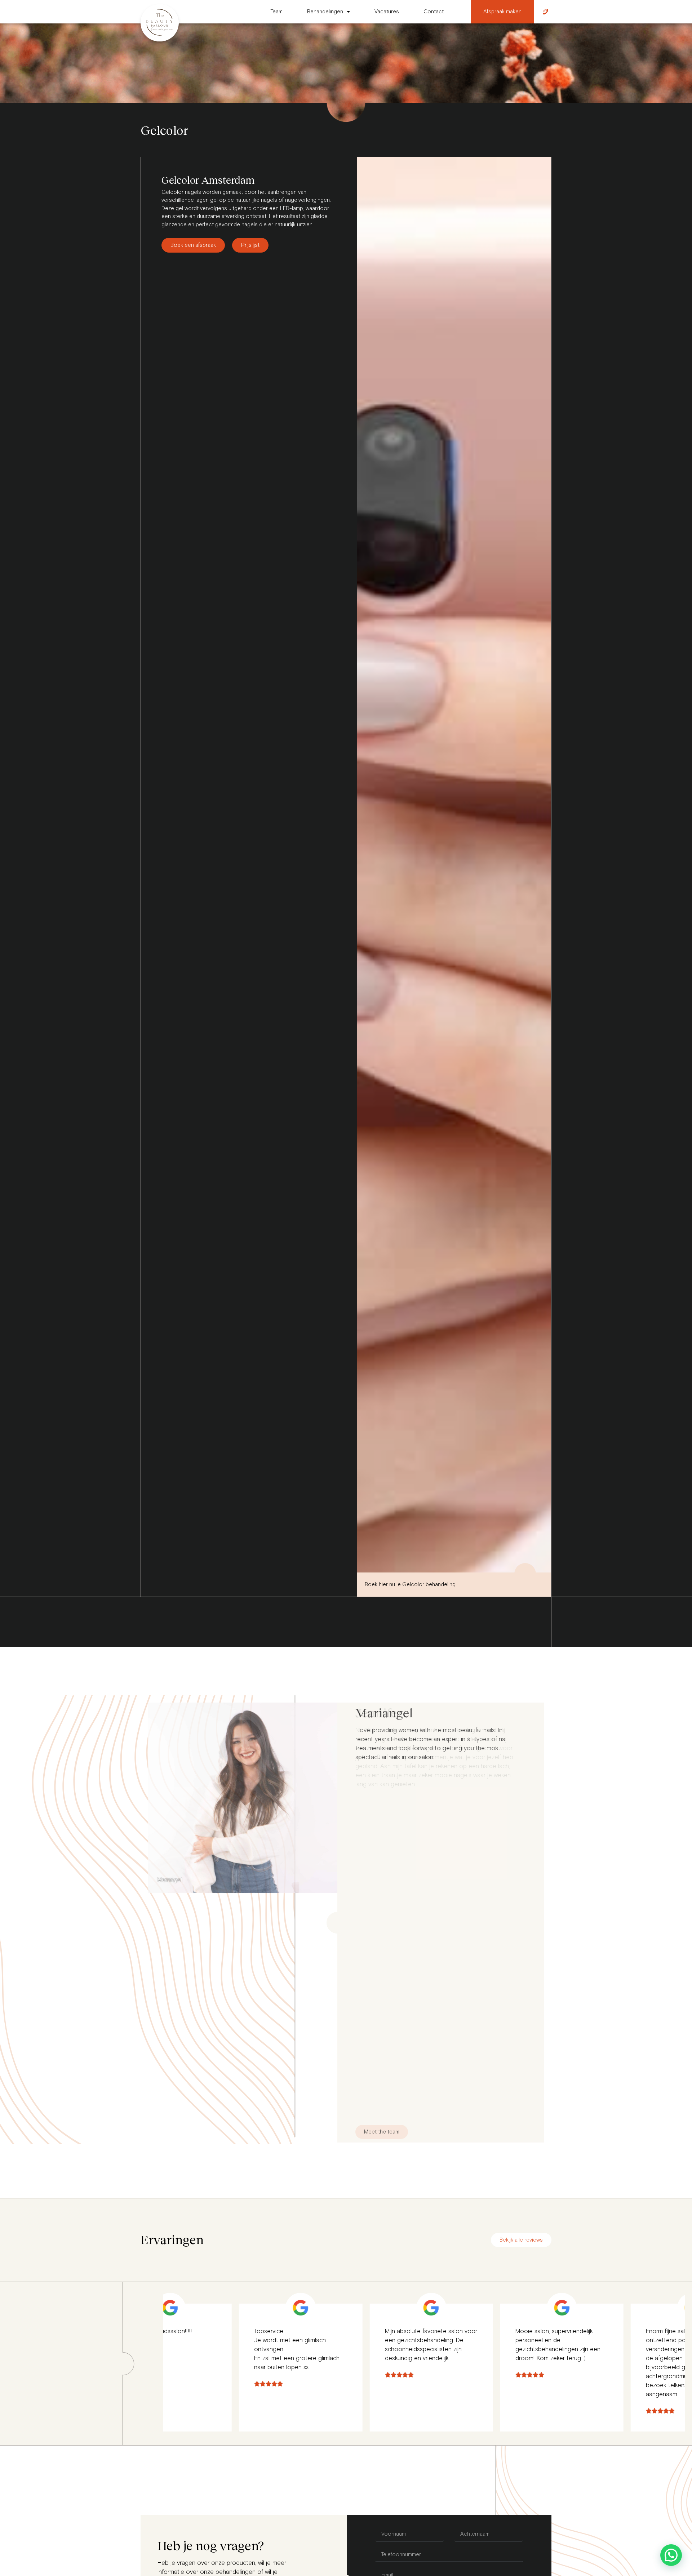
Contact (434, 12)
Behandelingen (325, 12)
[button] (671, 2555)
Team (277, 12)
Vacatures (387, 12)
